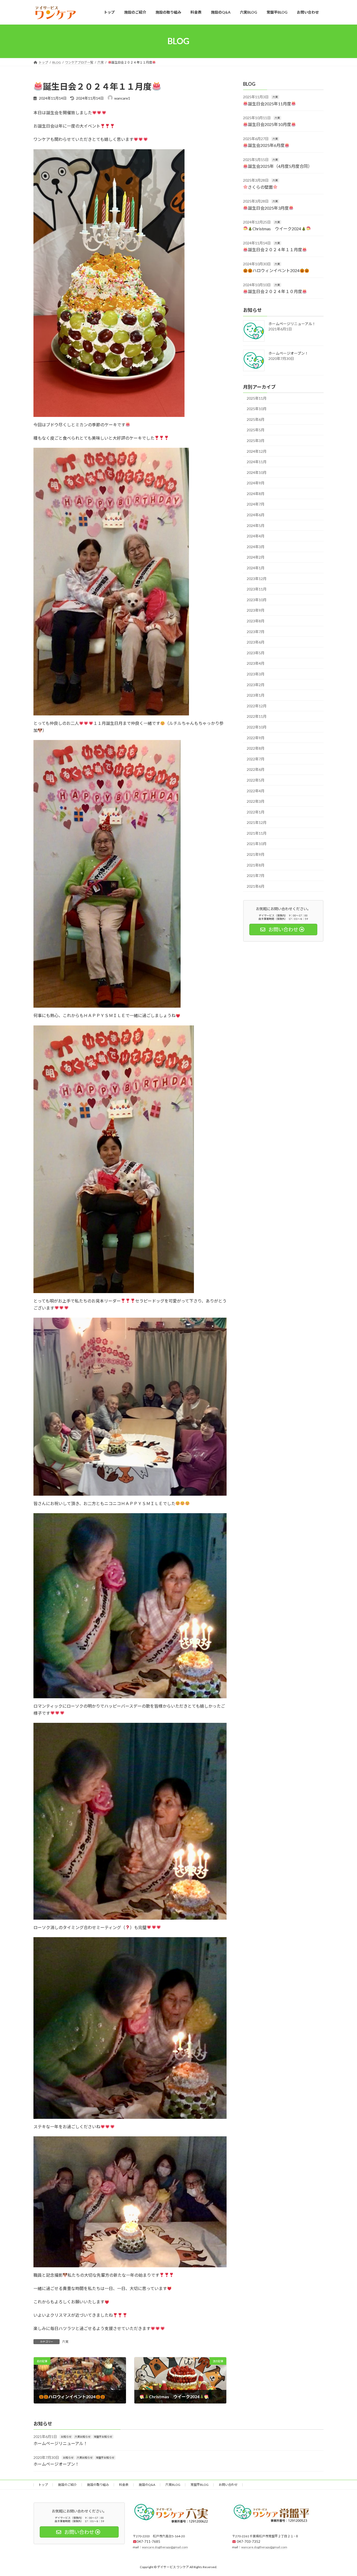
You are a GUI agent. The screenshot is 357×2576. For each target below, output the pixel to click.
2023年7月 (256, 631)
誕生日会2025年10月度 (269, 124)
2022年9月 (256, 738)
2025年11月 (257, 398)
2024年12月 (257, 451)
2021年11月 (257, 833)
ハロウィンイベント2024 (276, 270)
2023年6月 (256, 642)
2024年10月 (257, 472)
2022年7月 (256, 759)
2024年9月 (256, 483)
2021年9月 (256, 854)
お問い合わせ (228, 2485)
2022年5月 (256, 780)
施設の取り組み (98, 2485)
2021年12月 (257, 822)
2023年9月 (256, 610)
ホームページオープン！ (288, 353)
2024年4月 (256, 536)
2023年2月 (256, 684)
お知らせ (66, 2437)
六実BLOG (173, 2485)
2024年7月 (256, 504)
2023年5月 (256, 653)
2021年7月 (256, 876)
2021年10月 (257, 844)
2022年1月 (256, 812)
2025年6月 (256, 419)
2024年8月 (256, 493)
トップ (43, 2485)
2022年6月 (256, 769)
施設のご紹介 (67, 2485)
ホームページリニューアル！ (292, 323)
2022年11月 (257, 716)
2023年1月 (256, 695)
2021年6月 (256, 886)
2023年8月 (256, 621)
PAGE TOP (344, 2494)
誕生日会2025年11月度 (269, 103)
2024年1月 (256, 568)
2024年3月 (256, 546)
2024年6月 (256, 515)
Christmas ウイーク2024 (277, 229)
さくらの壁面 (260, 187)
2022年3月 (256, 801)
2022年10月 (257, 727)
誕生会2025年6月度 (266, 145)
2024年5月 (256, 525)
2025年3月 (256, 441)
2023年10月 (257, 599)
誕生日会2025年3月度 (268, 208)
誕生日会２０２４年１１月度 (275, 249)
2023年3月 (256, 674)
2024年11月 (257, 462)
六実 (65, 2342)
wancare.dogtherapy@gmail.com (165, 2547)
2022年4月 (256, 791)
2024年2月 (256, 557)
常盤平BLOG (200, 2485)
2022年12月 (257, 706)
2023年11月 (257, 589)
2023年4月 (256, 663)
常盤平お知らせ (103, 2437)
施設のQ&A (147, 2485)
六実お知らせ (83, 2437)
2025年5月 (256, 430)
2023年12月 (257, 578)
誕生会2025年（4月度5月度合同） (280, 166)
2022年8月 (256, 748)
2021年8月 (256, 865)
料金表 (124, 2485)
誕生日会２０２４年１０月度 (275, 291)
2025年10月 (257, 409)
